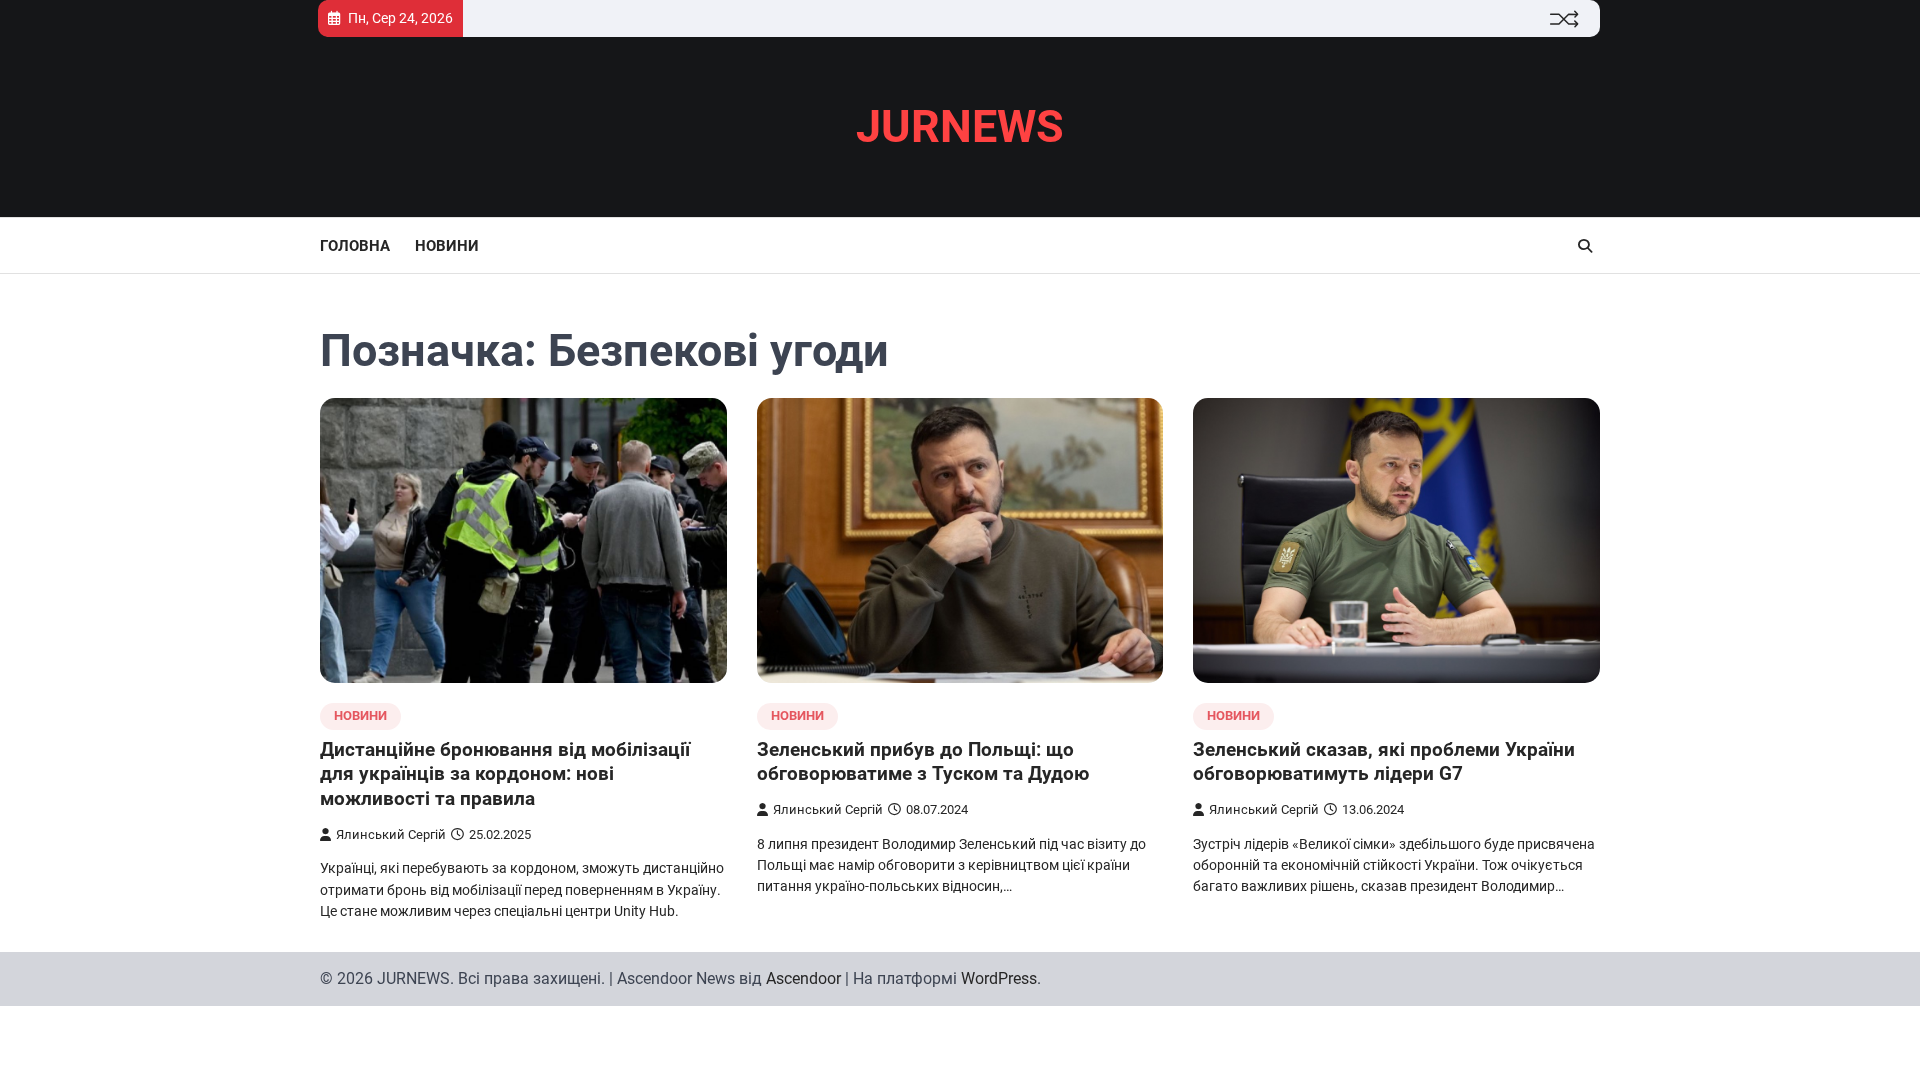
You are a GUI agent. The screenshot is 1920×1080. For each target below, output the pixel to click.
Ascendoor (803, 978)
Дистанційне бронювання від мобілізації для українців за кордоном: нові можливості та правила (505, 774)
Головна (355, 246)
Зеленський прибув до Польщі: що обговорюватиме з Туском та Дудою (923, 762)
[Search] (1585, 246)
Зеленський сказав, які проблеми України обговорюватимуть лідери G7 (1384, 762)
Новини (447, 246)
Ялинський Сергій (391, 834)
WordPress (999, 978)
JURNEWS (960, 126)
